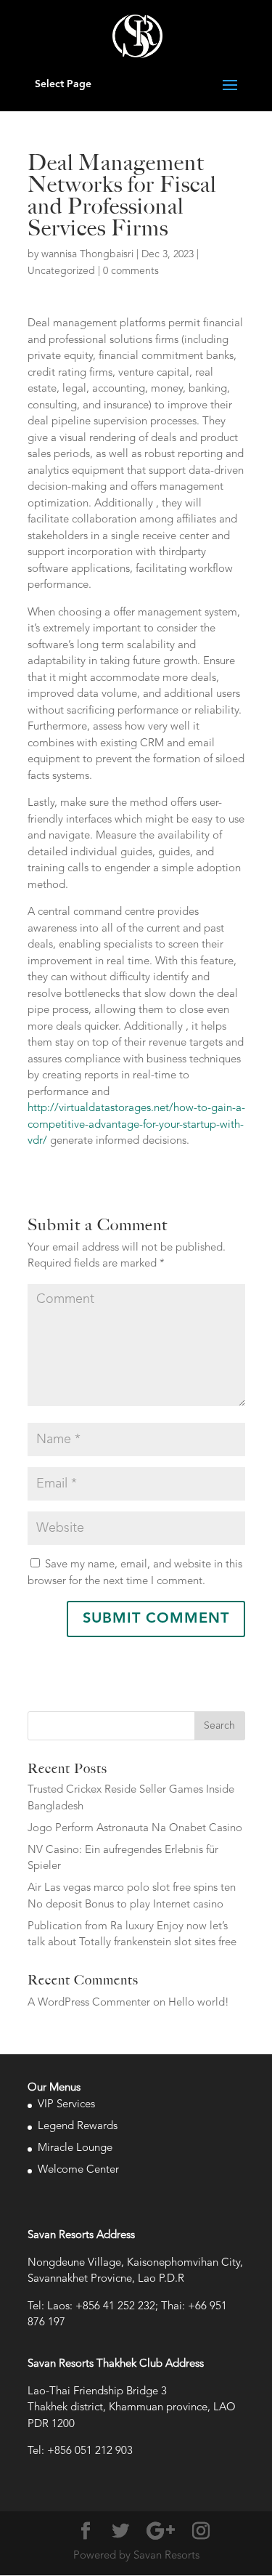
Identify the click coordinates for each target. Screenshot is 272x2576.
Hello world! (199, 2003)
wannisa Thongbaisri (87, 254)
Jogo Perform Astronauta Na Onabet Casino (135, 1829)
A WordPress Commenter (89, 2003)
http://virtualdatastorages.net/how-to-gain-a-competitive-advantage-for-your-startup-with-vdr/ (136, 1125)
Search (219, 1726)
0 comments (131, 271)
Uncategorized (61, 271)
